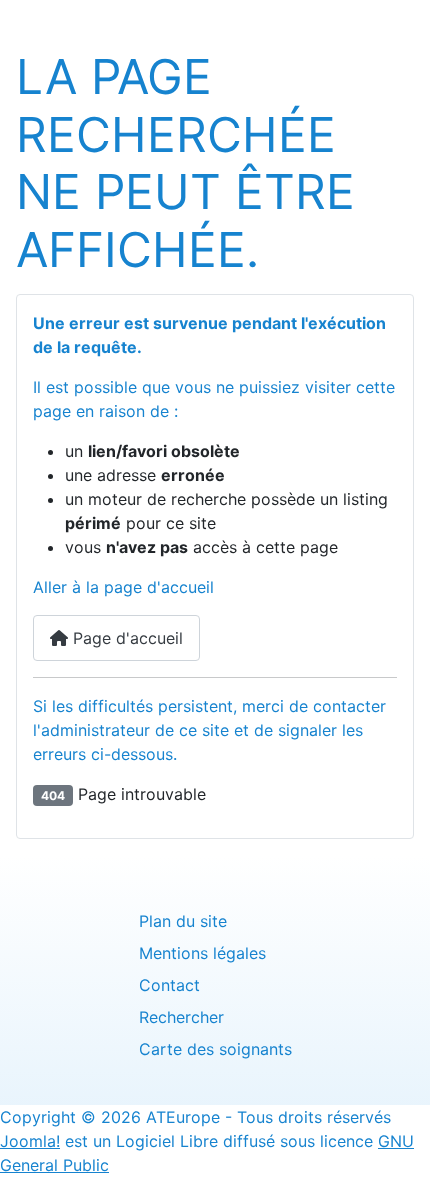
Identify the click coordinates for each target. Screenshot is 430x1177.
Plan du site (183, 921)
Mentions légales (202, 953)
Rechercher (181, 1017)
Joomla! (30, 1141)
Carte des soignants (215, 1049)
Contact (169, 985)
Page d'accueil (125, 638)
